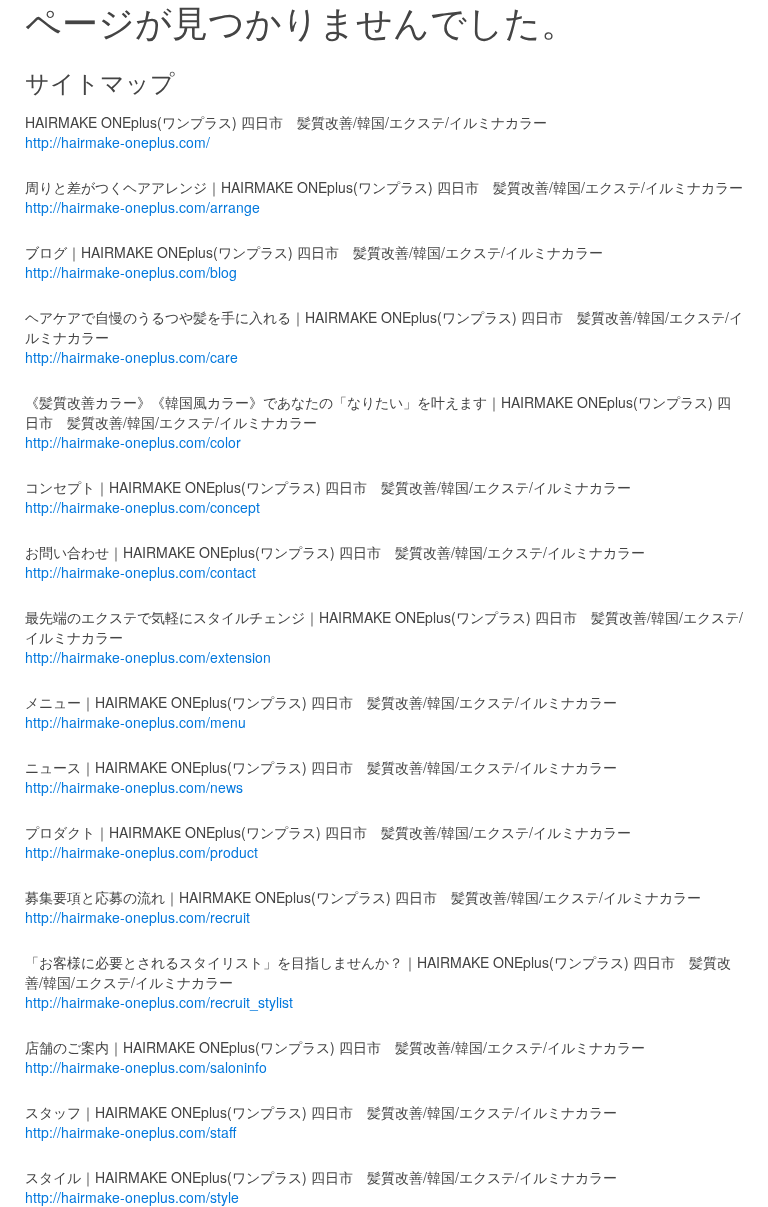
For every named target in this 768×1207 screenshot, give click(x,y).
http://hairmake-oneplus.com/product (141, 852)
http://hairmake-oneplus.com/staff (130, 1132)
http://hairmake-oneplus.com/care (131, 357)
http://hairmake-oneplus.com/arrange (142, 207)
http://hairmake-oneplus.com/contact (140, 572)
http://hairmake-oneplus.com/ (117, 142)
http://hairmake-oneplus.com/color (133, 442)
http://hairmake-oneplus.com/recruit (137, 917)
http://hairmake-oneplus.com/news (134, 787)
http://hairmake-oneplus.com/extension (148, 657)
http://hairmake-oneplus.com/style (132, 1197)
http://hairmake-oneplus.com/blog (131, 272)
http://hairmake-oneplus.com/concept (142, 507)
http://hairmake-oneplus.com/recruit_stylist (159, 1002)
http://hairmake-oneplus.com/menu (135, 722)
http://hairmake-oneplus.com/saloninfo (146, 1067)
